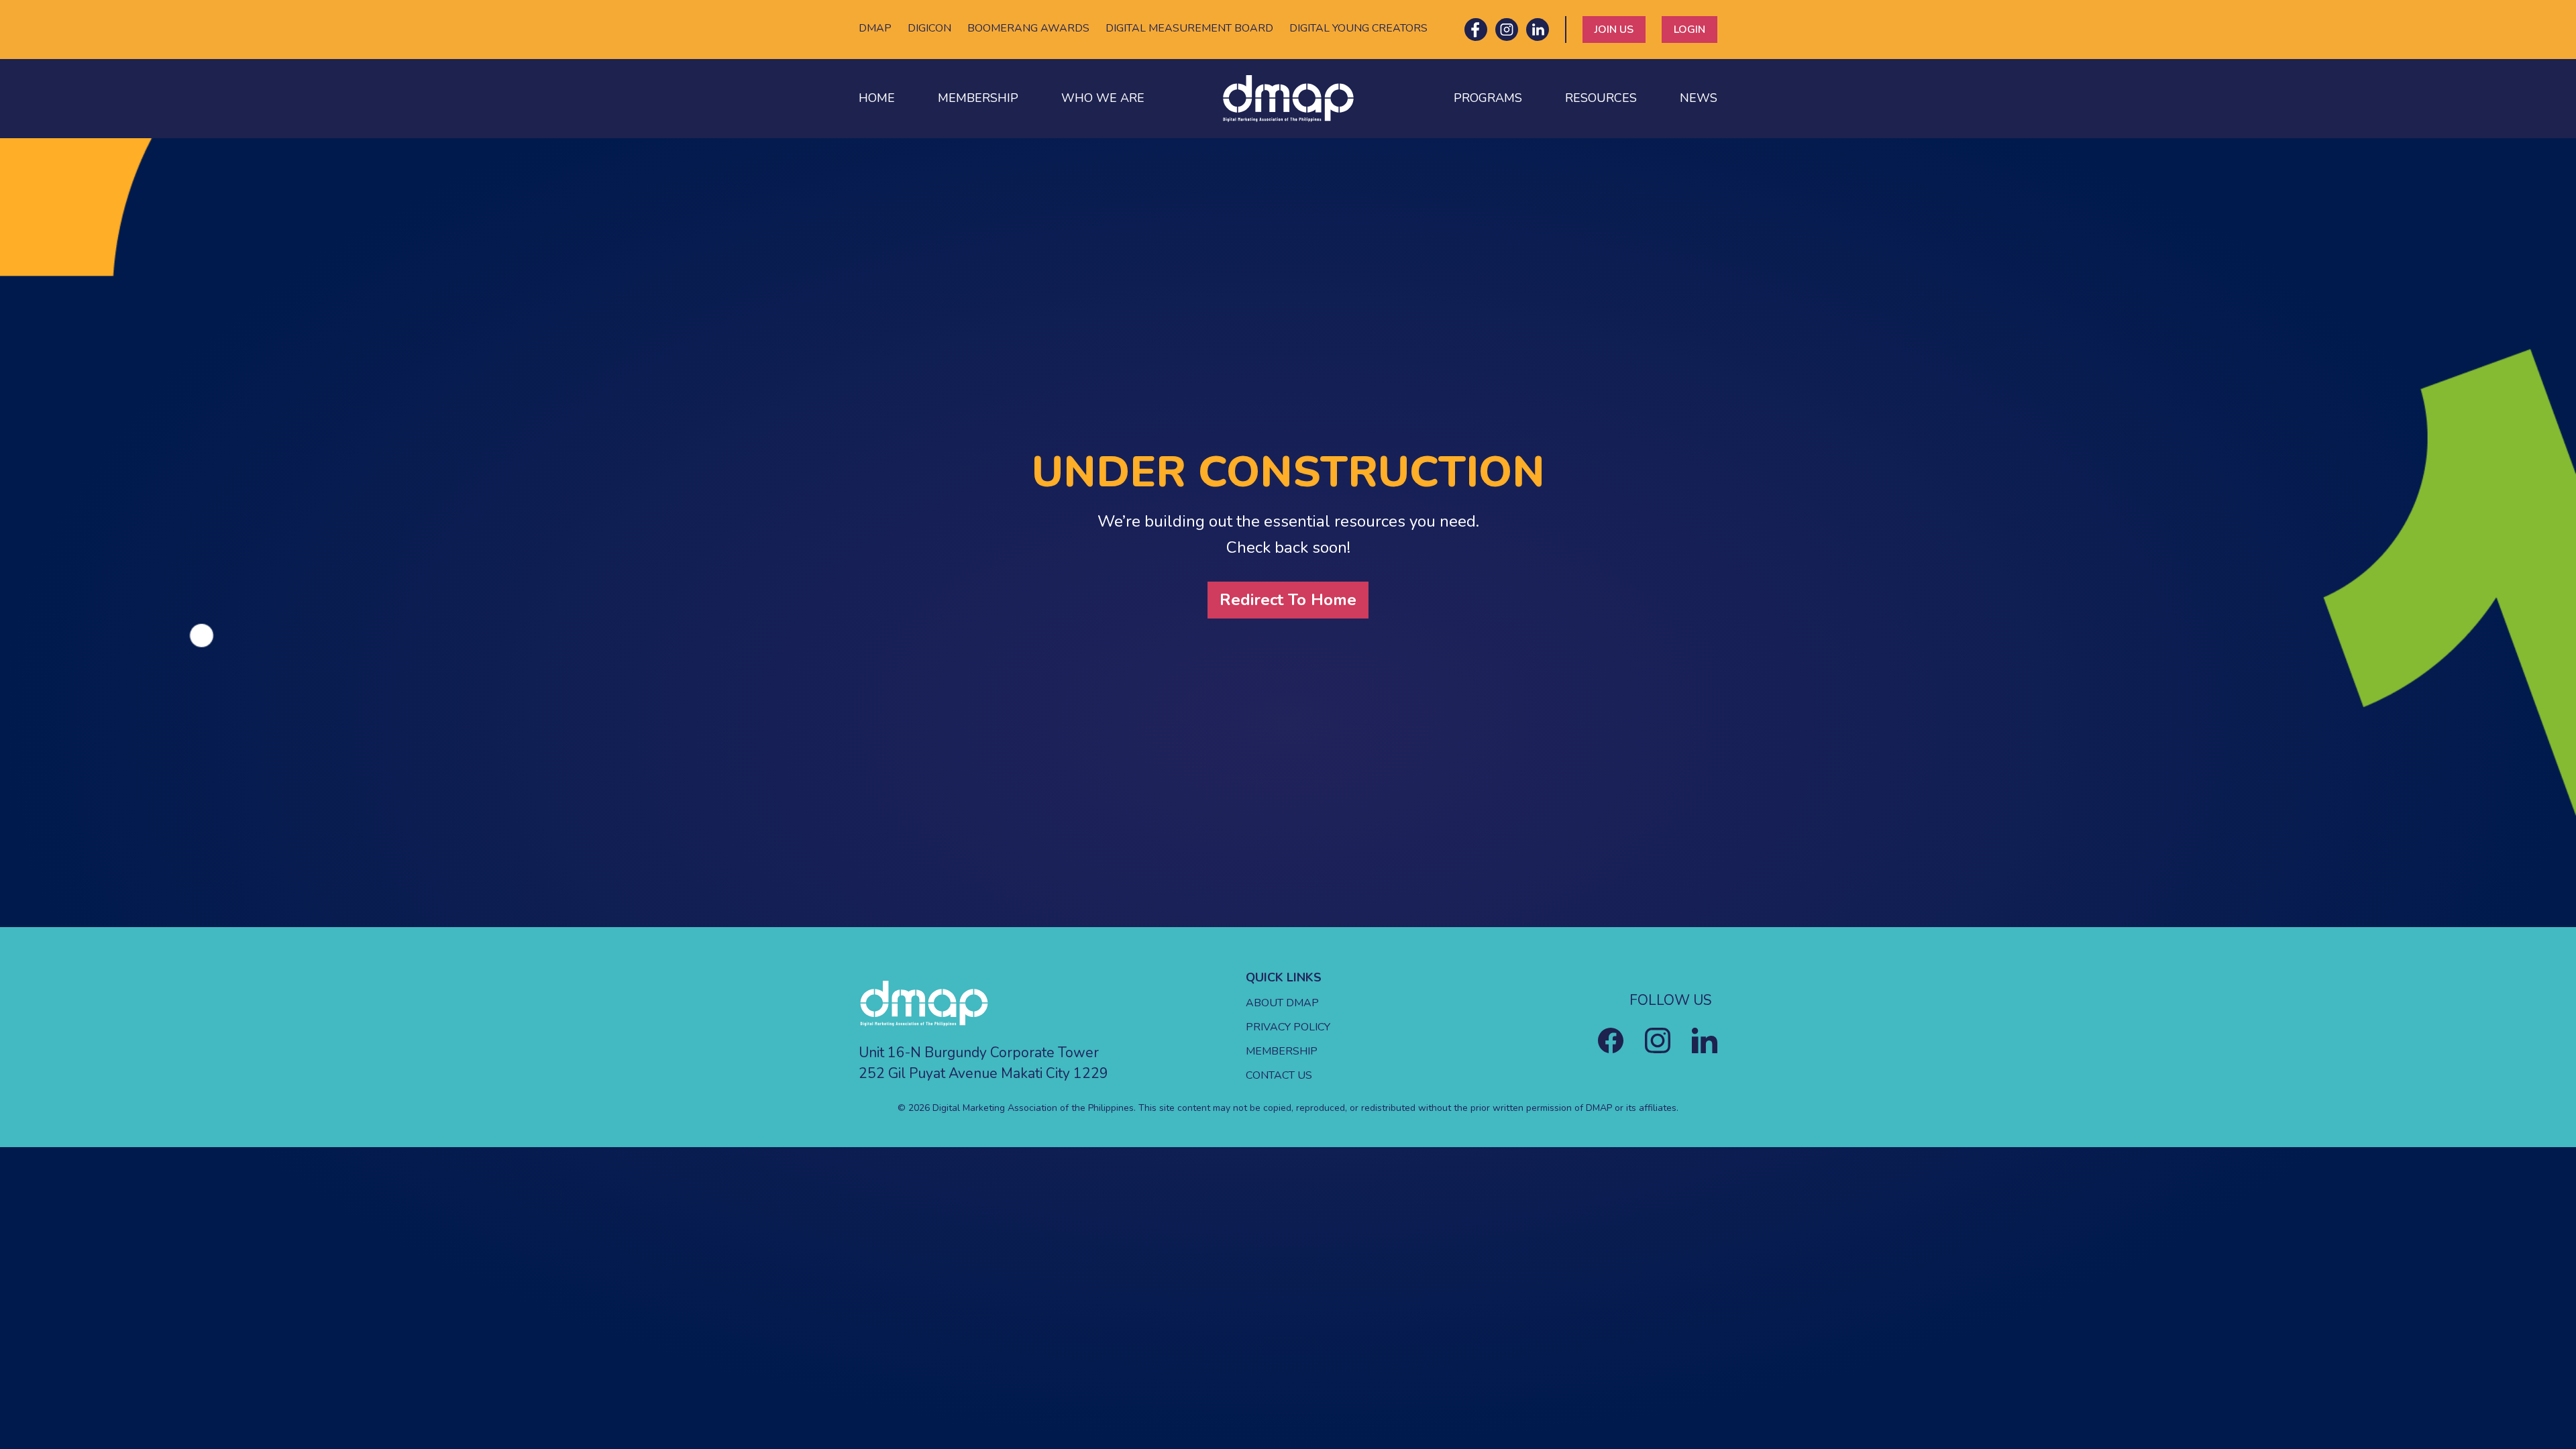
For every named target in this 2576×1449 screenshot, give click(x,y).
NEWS (1699, 98)
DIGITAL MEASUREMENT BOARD (1189, 28)
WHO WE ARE (1103, 98)
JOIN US (1614, 30)
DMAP (875, 28)
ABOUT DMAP (1282, 1003)
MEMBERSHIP (978, 98)
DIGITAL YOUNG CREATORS (1358, 28)
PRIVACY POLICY (1288, 1027)
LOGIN (1689, 30)
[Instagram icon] (1507, 30)
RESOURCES (1601, 98)
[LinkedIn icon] (1538, 30)
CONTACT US (1279, 1075)
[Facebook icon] (1476, 30)
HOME (877, 98)
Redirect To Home (1288, 600)
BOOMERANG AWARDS (1028, 28)
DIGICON (929, 28)
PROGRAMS (1488, 98)
